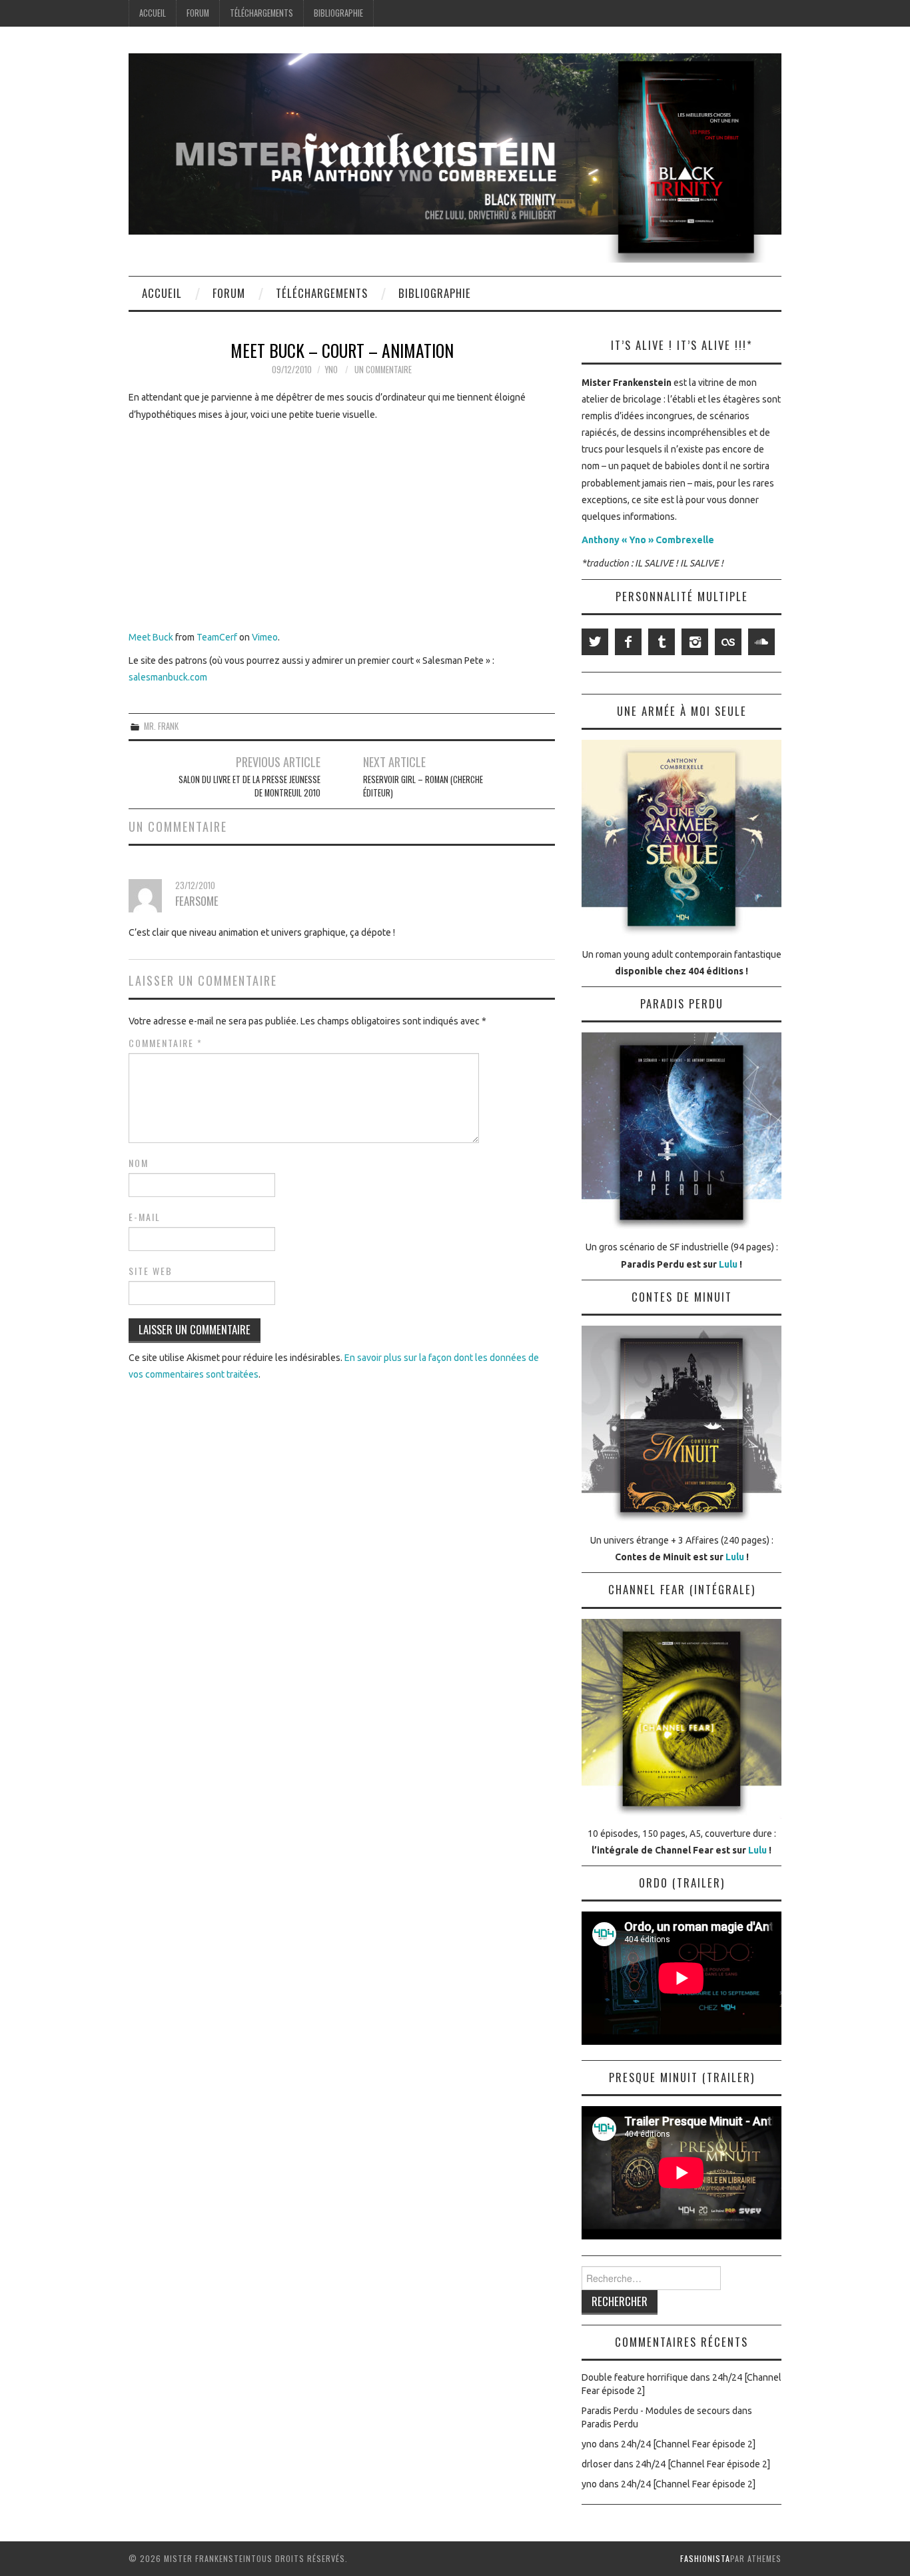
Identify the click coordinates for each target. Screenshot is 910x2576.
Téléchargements (261, 13)
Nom (139, 1163)
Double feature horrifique (635, 2377)
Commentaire (166, 1043)
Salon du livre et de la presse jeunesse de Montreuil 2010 (249, 786)
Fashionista (705, 2558)
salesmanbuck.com (168, 677)
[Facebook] (628, 642)
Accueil (153, 13)
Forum (198, 13)
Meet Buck (151, 637)
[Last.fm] (728, 642)
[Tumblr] (662, 642)
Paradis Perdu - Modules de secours (656, 2411)
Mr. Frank (161, 726)
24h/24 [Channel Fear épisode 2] (688, 2444)
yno (331, 370)
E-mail (145, 1217)
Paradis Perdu (610, 2424)
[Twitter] (595, 642)
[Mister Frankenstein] (455, 157)
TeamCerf (217, 637)
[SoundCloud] (761, 642)
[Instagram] (695, 642)
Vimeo (265, 637)
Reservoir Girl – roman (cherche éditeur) (423, 786)
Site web (151, 1271)
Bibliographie (338, 13)
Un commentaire (383, 370)
